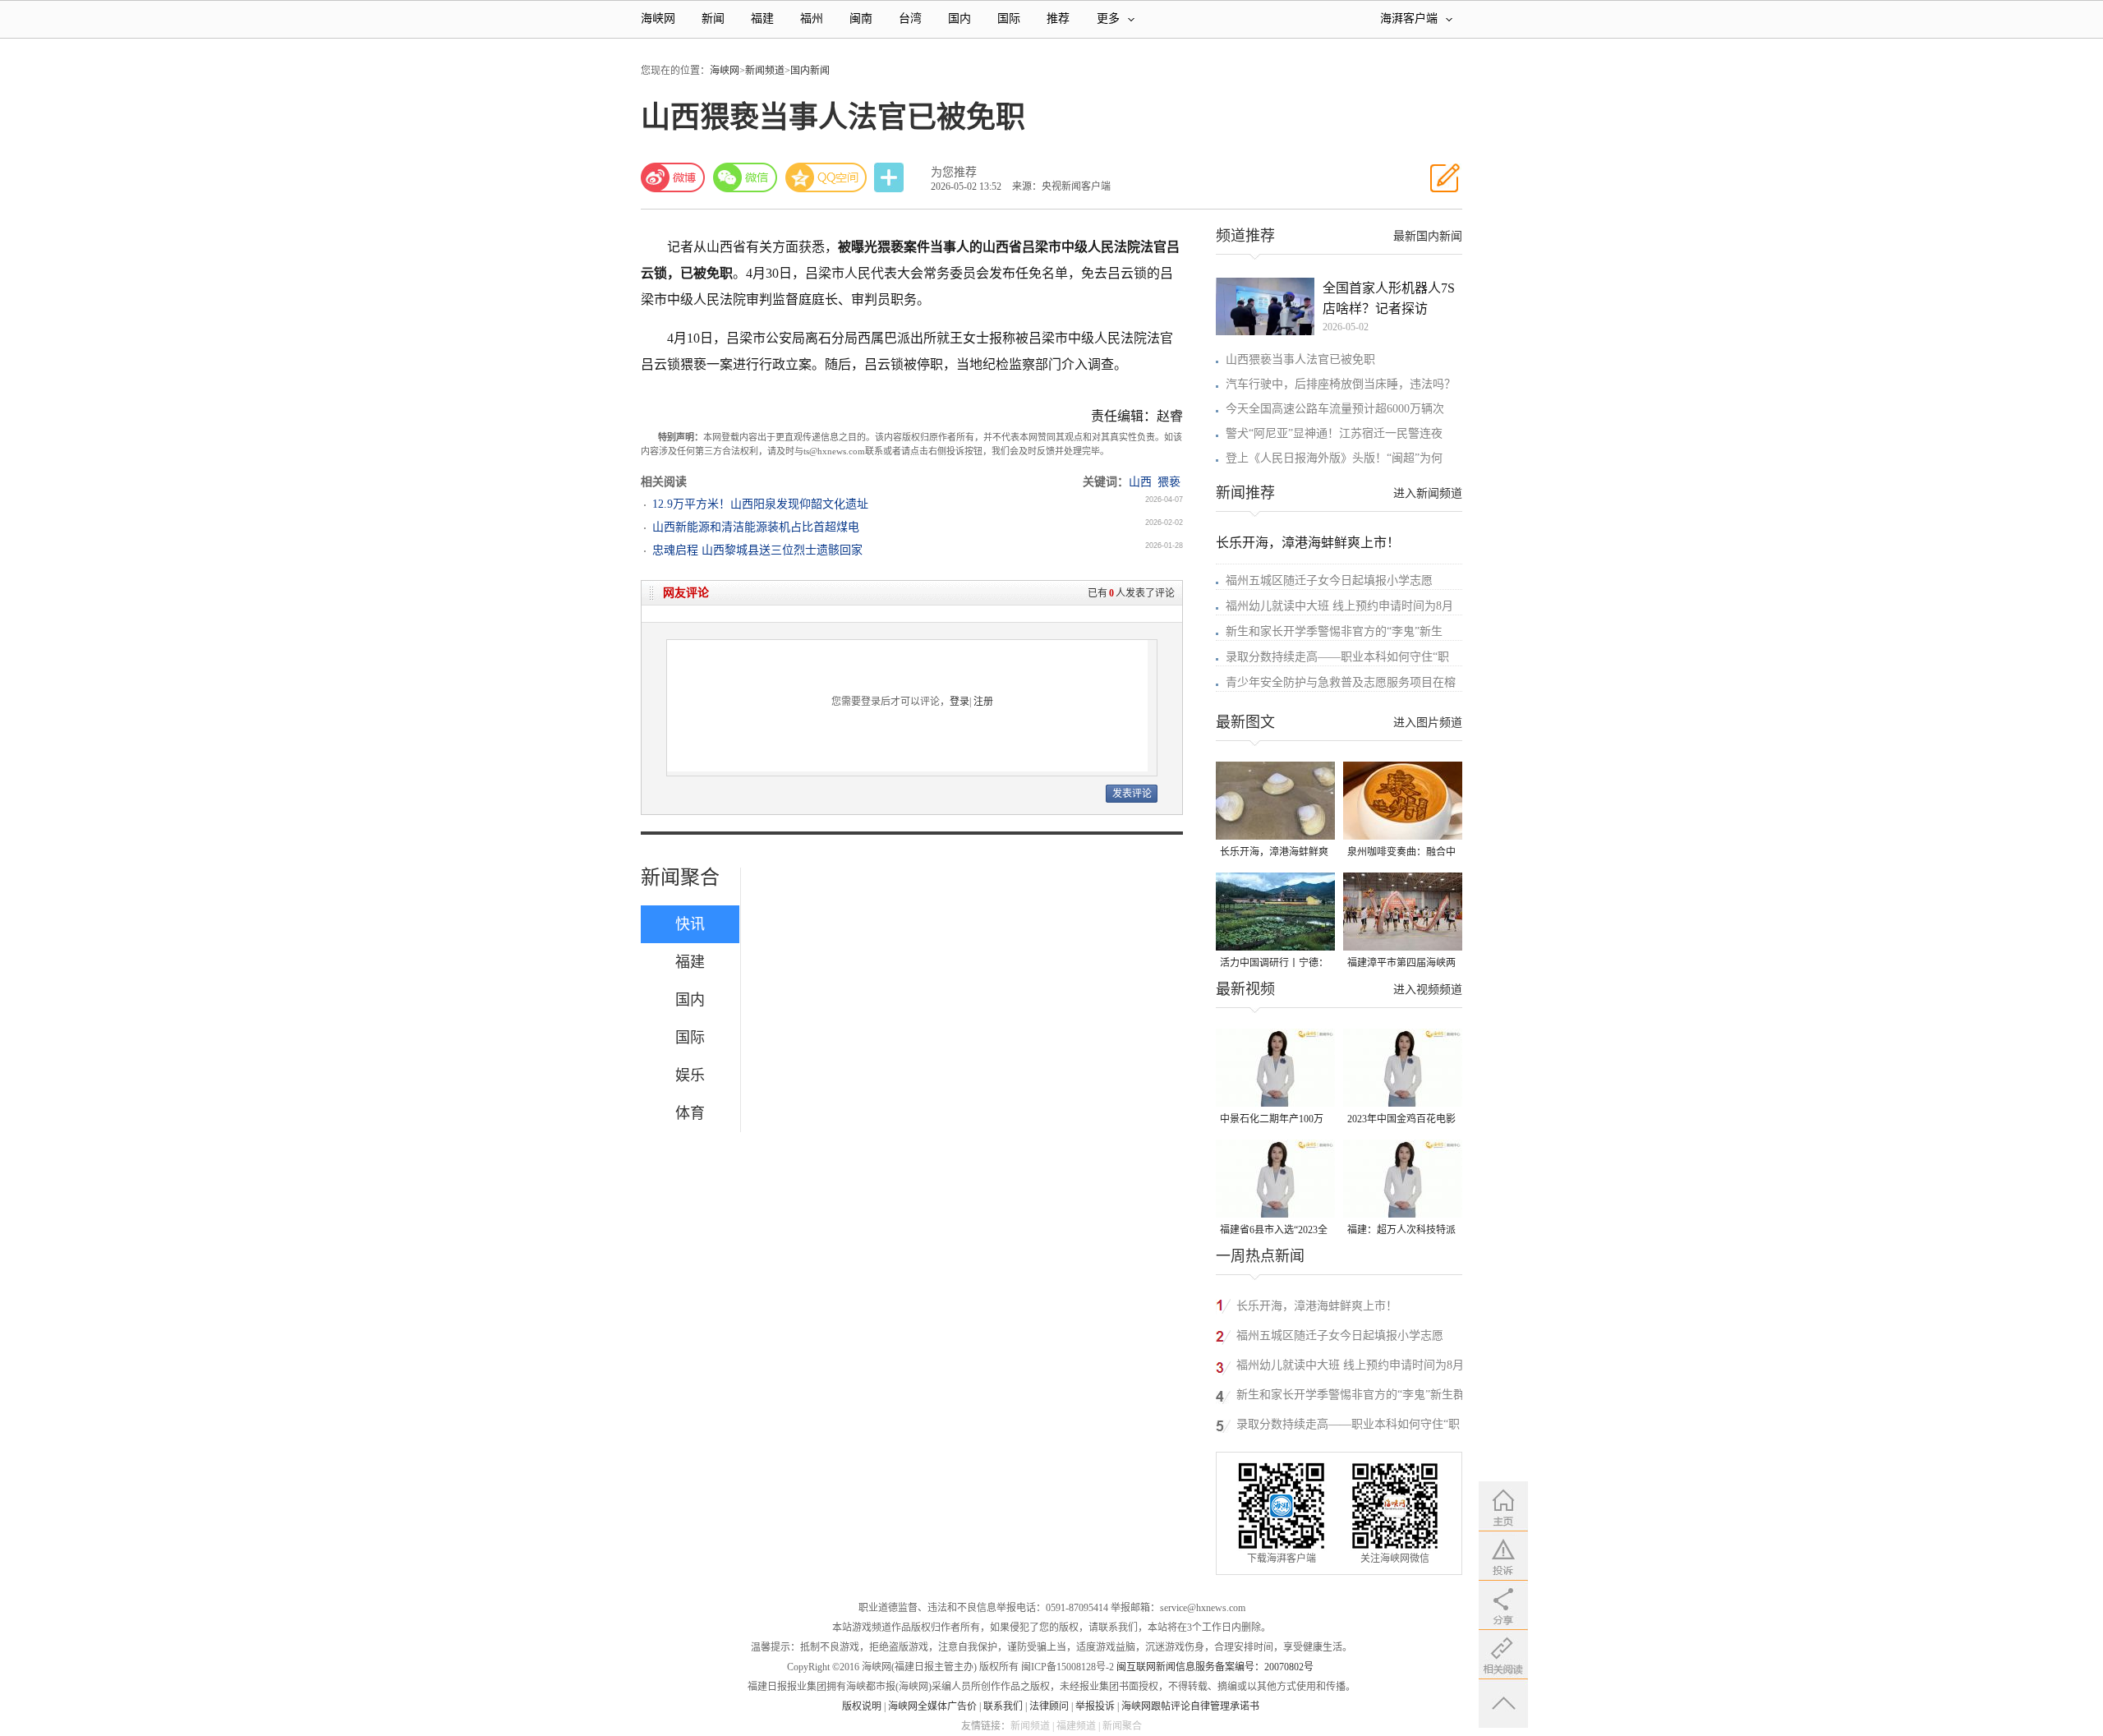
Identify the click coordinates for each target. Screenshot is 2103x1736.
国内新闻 (810, 71)
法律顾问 (1049, 1706)
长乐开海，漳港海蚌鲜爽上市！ (1308, 543)
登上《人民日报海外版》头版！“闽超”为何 (1334, 458)
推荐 (1058, 18)
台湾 (910, 18)
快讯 (690, 924)
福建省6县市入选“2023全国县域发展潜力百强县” (1274, 1231)
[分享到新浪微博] (673, 177)
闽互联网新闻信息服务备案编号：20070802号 (1215, 1667)
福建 (762, 18)
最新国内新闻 (1428, 236)
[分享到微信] (745, 177)
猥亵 (1169, 482)
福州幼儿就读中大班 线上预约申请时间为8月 (1339, 606)
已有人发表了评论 (1131, 593)
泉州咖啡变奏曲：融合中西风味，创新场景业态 (1401, 853)
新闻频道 (765, 71)
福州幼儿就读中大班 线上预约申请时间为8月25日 (1350, 1368)
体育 (690, 1113)
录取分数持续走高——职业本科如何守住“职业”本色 (1348, 1427)
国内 (959, 18)
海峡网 (658, 18)
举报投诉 (1095, 1706)
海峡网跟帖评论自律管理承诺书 (1190, 1706)
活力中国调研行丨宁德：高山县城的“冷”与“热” (1274, 964)
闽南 (861, 18)
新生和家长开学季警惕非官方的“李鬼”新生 (1334, 631)
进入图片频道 (1428, 723)
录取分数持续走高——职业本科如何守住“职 (1337, 657)
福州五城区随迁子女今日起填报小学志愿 (1329, 580)
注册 (983, 702)
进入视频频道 (1428, 990)
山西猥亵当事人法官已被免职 (1300, 359)
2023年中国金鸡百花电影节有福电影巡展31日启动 (1401, 1120)
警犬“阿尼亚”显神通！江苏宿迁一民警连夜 (1334, 433)
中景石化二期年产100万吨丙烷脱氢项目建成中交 (1274, 1120)
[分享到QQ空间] (826, 177)
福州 (812, 18)
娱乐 (690, 1075)
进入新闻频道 (1428, 493)
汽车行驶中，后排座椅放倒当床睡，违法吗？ (1341, 384)
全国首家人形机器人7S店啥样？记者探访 (1389, 298)
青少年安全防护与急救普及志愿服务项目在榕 (1341, 682)
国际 (1009, 18)
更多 (1108, 18)
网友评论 (686, 593)
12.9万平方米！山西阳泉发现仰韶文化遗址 (760, 504)
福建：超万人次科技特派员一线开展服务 (1401, 1231)
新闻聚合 (680, 877)
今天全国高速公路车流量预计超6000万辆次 (1335, 409)
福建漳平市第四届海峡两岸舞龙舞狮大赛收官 (1401, 964)
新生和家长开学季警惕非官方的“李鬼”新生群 (1351, 1395)
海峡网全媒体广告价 (932, 1706)
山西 (1140, 482)
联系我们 (1003, 1706)
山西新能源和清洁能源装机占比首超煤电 (756, 527)
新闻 (713, 18)
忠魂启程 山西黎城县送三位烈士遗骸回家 (757, 550)
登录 (959, 702)
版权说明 (862, 1706)
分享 (890, 178)
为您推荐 (954, 172)
